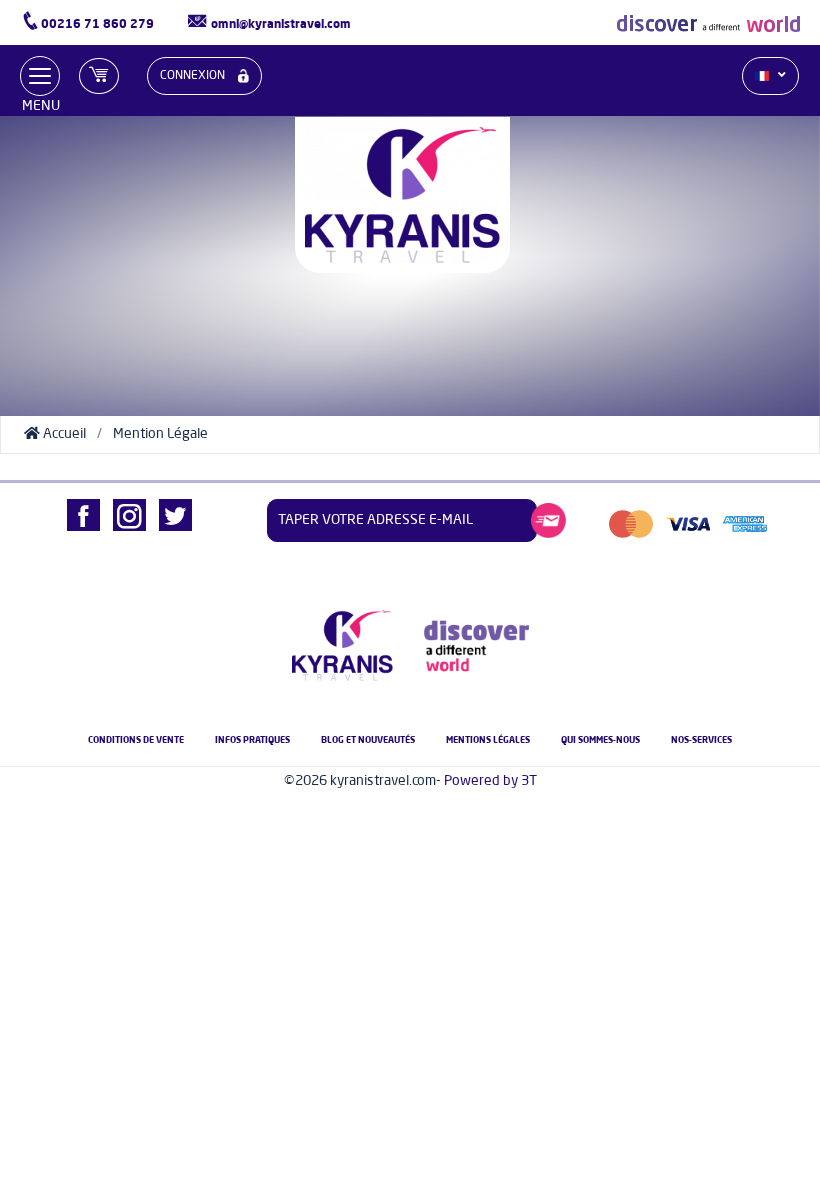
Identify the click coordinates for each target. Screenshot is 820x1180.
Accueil (63, 434)
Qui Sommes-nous (600, 740)
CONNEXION (194, 76)
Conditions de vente (136, 740)
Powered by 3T (490, 781)
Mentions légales (488, 740)
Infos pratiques (252, 740)
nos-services (701, 740)
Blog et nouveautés (368, 740)
